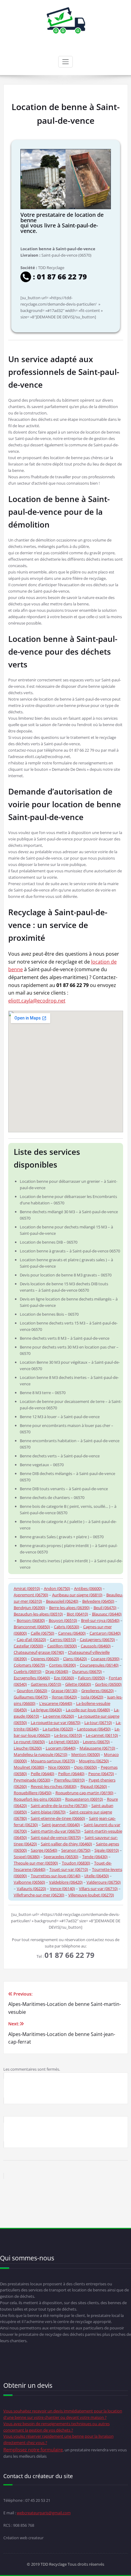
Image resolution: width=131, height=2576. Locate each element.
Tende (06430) (95, 1857)
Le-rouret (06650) (29, 1742)
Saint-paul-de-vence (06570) (56, 1837)
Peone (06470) (101, 1774)
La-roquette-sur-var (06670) (56, 1723)
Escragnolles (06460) (32, 1678)
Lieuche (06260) (28, 1748)
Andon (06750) (57, 1588)
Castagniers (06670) (97, 1639)
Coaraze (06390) (105, 1659)
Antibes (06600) (88, 1588)
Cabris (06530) (67, 1627)
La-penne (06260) (58, 1716)
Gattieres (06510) (46, 1684)
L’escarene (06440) (56, 1703)
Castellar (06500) (28, 1646)
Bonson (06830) (31, 1620)
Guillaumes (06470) (31, 1697)
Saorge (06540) (44, 1850)
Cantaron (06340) (105, 1633)
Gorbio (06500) (108, 1684)
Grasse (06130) (64, 1691)
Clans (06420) (75, 1659)
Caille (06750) (42, 1633)
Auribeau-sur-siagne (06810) (77, 1595)
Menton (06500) (86, 1754)
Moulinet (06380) (29, 1767)
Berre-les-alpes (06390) (69, 1608)
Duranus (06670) (87, 1671)
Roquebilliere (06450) (33, 1793)
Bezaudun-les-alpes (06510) (38, 1614)
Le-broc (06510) (68, 1735)
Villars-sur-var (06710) (98, 1889)
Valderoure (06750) (104, 1882)
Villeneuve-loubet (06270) (91, 1895)
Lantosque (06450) (94, 1729)
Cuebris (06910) (28, 1671)
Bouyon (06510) (63, 1620)
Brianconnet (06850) (32, 1627)
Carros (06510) (63, 1639)
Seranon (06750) (76, 1850)
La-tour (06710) (98, 1723)
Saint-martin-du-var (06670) (56, 1831)
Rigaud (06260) (94, 1786)
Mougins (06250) (94, 1761)
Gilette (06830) (78, 1684)
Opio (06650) (85, 1767)
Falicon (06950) (91, 1678)
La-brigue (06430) (46, 1710)
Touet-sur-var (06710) (69, 1869)
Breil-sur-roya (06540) (100, 1620)
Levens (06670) (96, 1742)
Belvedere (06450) (98, 1601)
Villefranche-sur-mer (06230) (39, 1895)
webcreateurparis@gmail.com (44, 2513)
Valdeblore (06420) (66, 1882)
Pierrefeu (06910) (69, 1780)
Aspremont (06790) (31, 1595)
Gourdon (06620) (32, 1691)
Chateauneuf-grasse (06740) (39, 1652)
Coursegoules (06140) (99, 1665)
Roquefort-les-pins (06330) (37, 1799)
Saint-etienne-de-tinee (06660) (58, 1818)
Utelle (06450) (97, 1876)
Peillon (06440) (71, 1774)
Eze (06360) (64, 1678)
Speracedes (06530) (61, 1857)
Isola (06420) (92, 1697)
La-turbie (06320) (58, 1729)
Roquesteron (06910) (84, 1799)
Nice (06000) (59, 1767)
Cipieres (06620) (45, 1659)
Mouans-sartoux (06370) (53, 1761)
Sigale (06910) (107, 1850)
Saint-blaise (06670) (48, 1812)
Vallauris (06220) (31, 1889)
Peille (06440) (42, 1774)
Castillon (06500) (62, 1646)
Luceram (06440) (61, 1748)
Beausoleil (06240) (62, 1601)
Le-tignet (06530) (64, 1742)
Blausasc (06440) (107, 1614)
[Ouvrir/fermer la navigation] (65, 62)
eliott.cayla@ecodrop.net (37, 1001)
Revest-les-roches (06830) (54, 1786)
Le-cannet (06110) (102, 1735)
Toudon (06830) (76, 1863)
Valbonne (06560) (29, 1882)
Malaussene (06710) (97, 1748)
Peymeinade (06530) (32, 1780)
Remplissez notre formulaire (33, 2450)
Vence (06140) (62, 1889)
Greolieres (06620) (97, 1691)
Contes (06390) (62, 1665)
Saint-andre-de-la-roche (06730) (59, 1806)
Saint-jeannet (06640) (61, 1825)
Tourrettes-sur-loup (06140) (56, 1876)
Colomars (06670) (29, 1665)
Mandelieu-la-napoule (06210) (41, 1754)
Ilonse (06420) (64, 1697)
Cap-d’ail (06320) (31, 1639)
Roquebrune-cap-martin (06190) (84, 1793)
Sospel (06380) (27, 1857)
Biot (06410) (77, 1614)
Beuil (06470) (105, 1608)
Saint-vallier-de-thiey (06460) (66, 1844)
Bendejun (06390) (29, 1608)
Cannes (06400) (72, 1633)
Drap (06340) (57, 1671)
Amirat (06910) (27, 1588)
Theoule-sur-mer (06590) (36, 1863)
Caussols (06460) (96, 1646)
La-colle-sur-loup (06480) (88, 1710)
